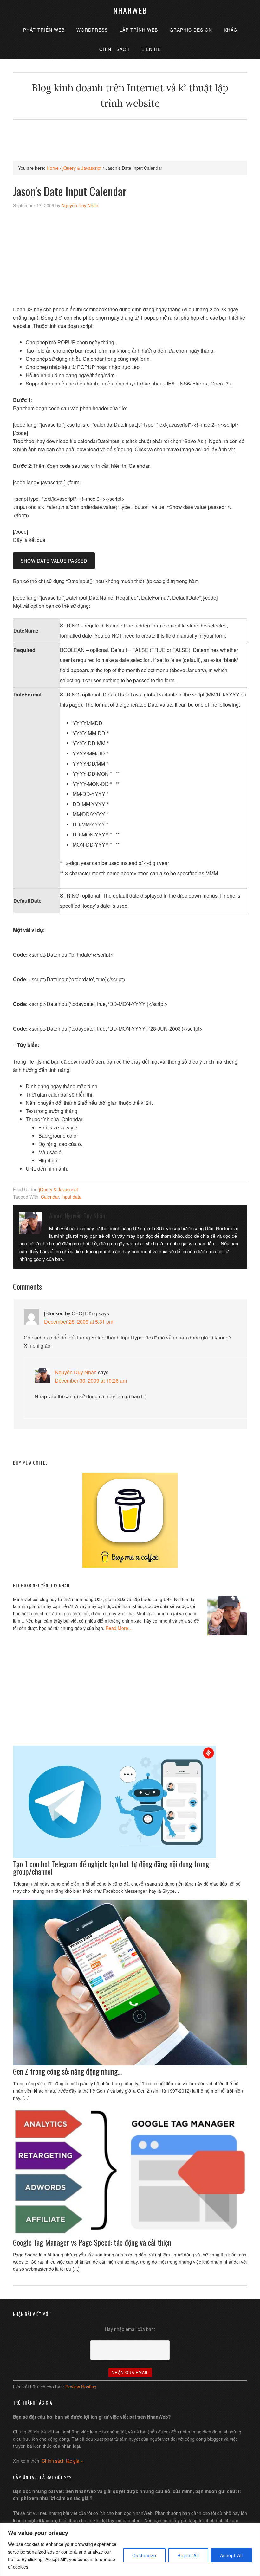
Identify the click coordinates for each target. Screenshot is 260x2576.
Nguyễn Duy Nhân (76, 1372)
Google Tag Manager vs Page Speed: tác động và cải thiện (92, 2242)
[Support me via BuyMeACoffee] (130, 1566)
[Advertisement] (130, 134)
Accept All (231, 2555)
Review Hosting (81, 2387)
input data (71, 1197)
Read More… (119, 1628)
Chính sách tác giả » (62, 2461)
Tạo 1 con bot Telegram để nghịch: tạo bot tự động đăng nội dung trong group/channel (111, 1867)
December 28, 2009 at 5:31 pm (79, 1322)
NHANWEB (130, 10)
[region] (130, 2550)
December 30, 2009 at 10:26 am (91, 1380)
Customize (144, 2555)
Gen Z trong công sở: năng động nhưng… (67, 2071)
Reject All (188, 2555)
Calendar (50, 1197)
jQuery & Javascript (58, 1189)
